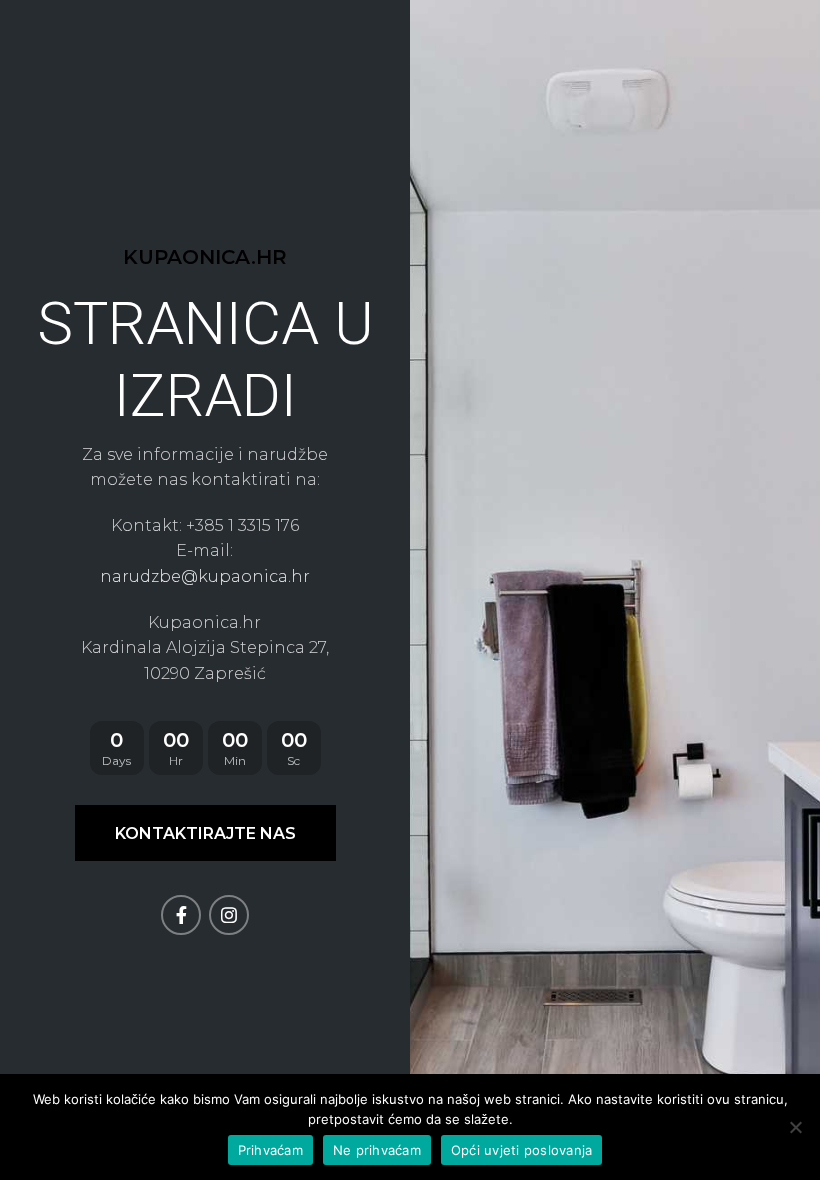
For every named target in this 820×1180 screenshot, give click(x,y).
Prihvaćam (270, 1150)
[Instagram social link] (229, 915)
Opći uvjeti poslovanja (522, 1150)
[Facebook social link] (181, 915)
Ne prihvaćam (377, 1150)
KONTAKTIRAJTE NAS (205, 833)
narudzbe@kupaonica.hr (205, 576)
